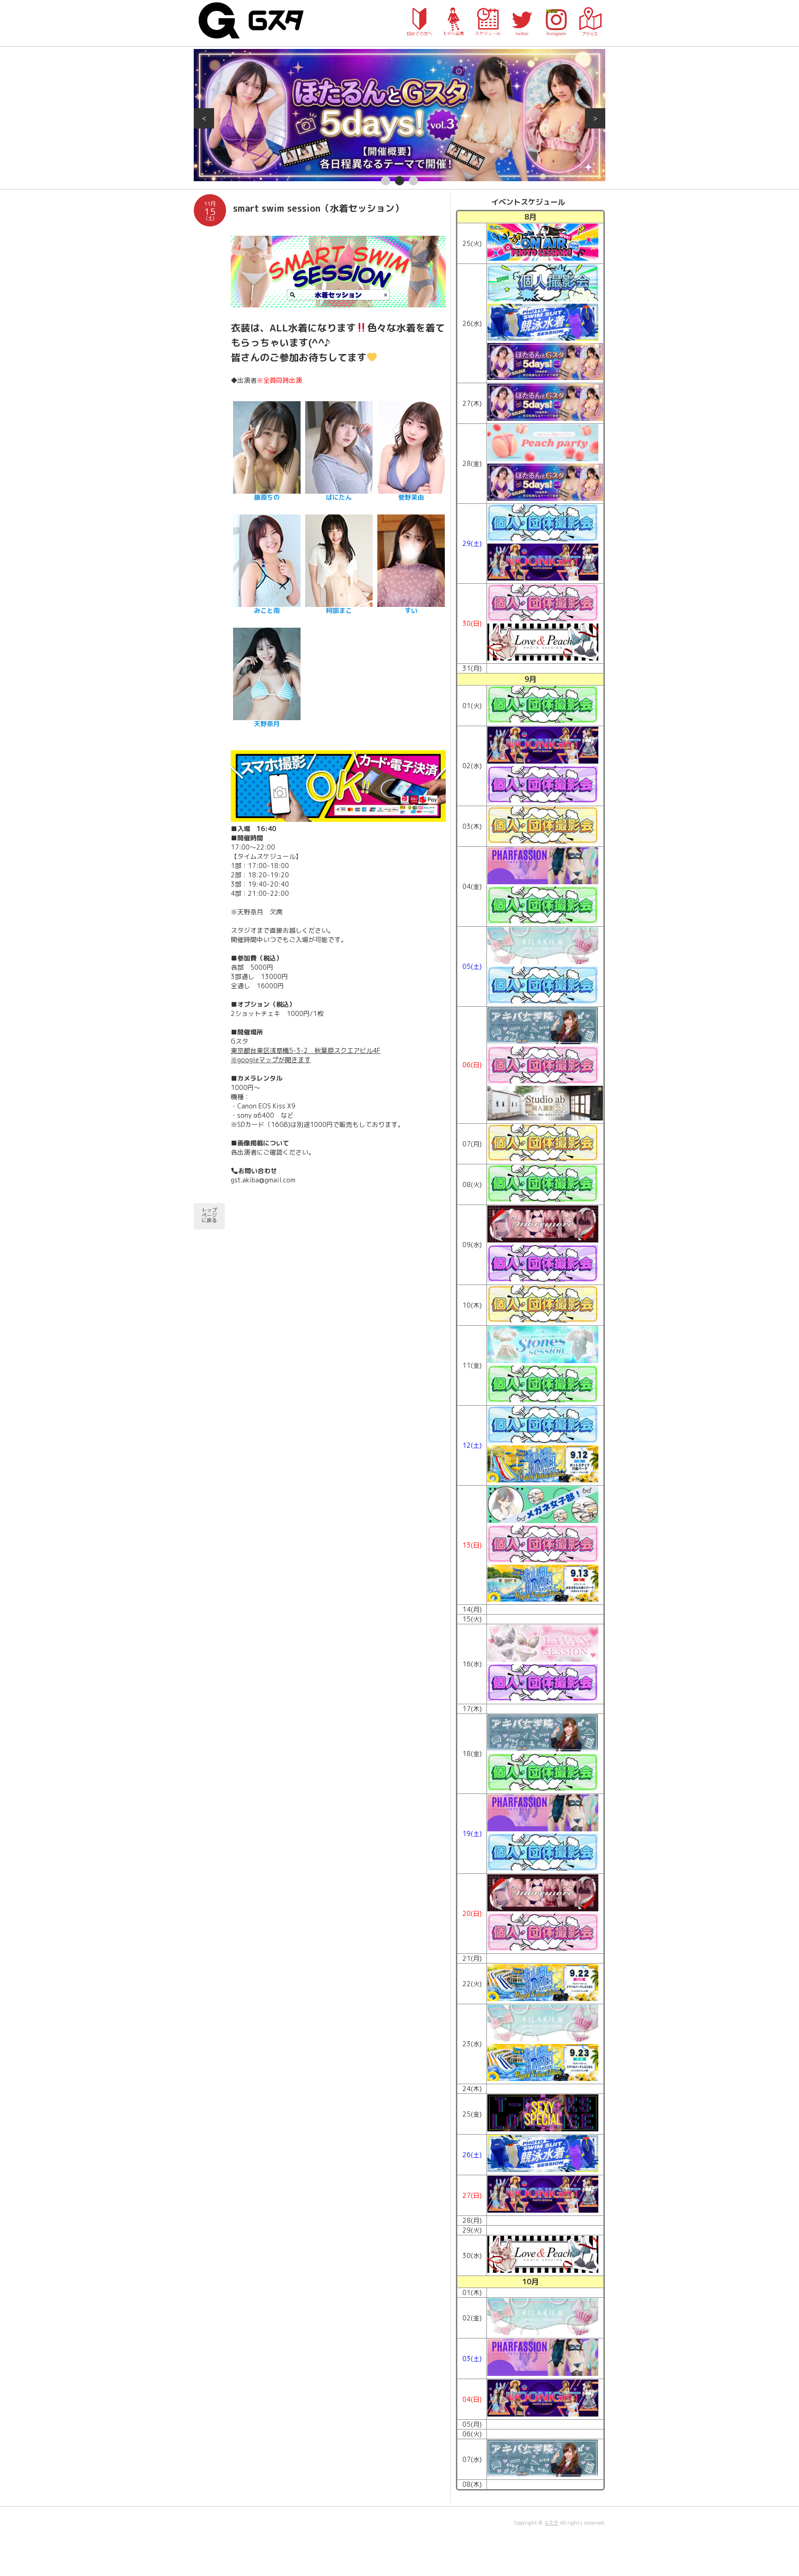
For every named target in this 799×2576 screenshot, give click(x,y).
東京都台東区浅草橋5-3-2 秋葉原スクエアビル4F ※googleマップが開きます (306, 1055)
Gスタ (552, 2523)
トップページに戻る (209, 1215)
